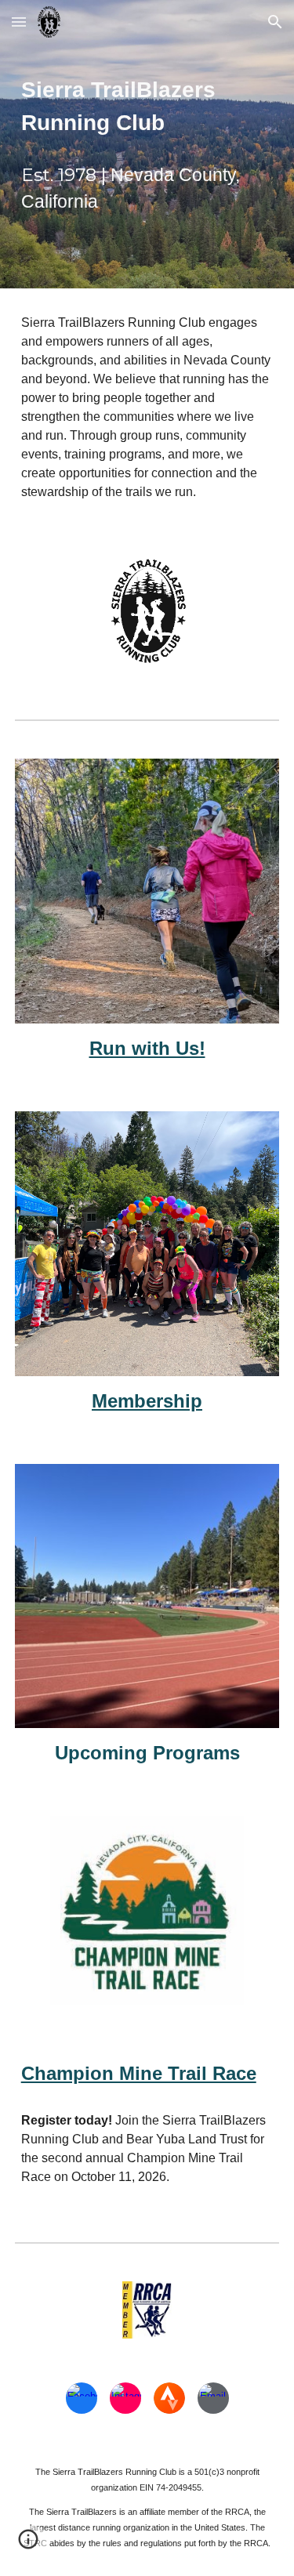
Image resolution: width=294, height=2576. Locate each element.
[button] (19, 22)
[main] (147, 107)
